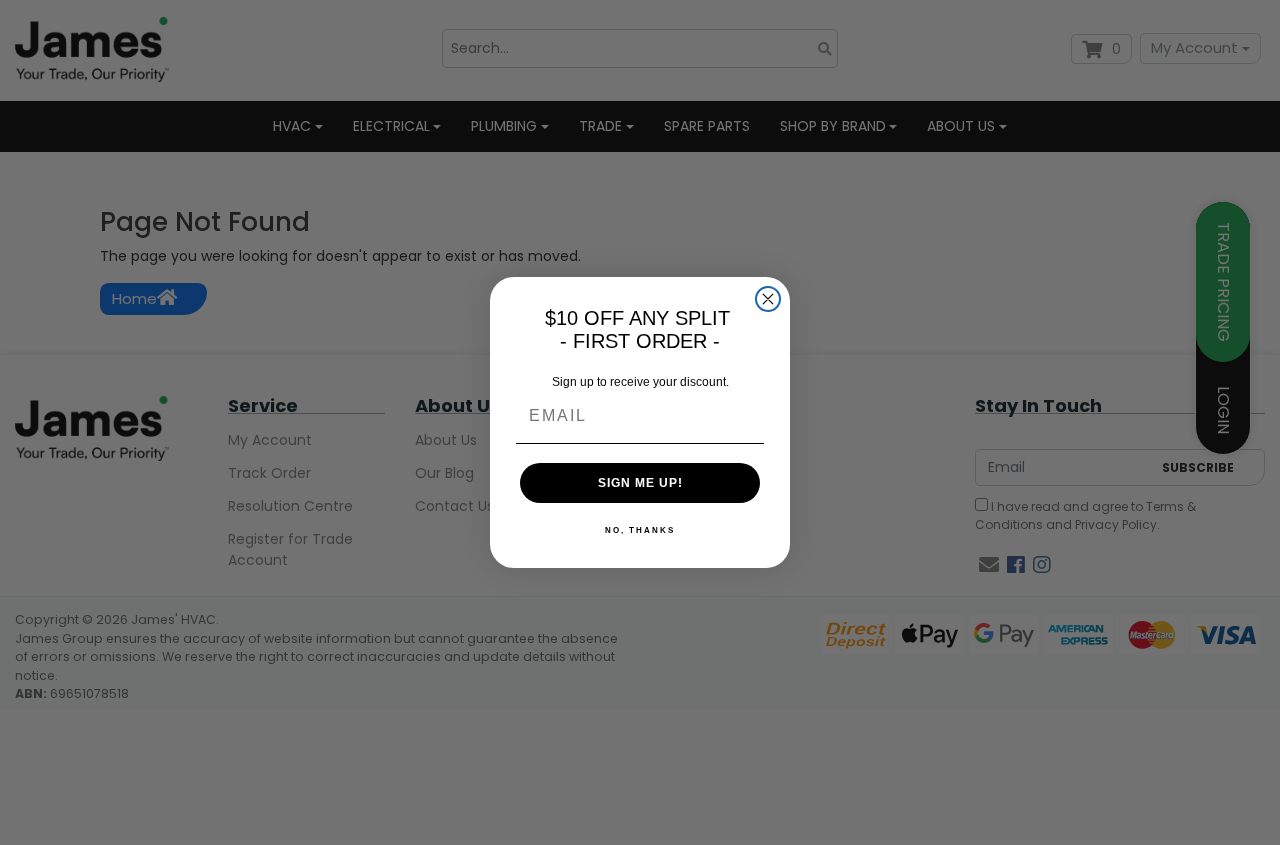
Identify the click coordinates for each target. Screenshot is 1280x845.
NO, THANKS (640, 530)
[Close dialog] (768, 299)
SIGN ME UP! (640, 483)
